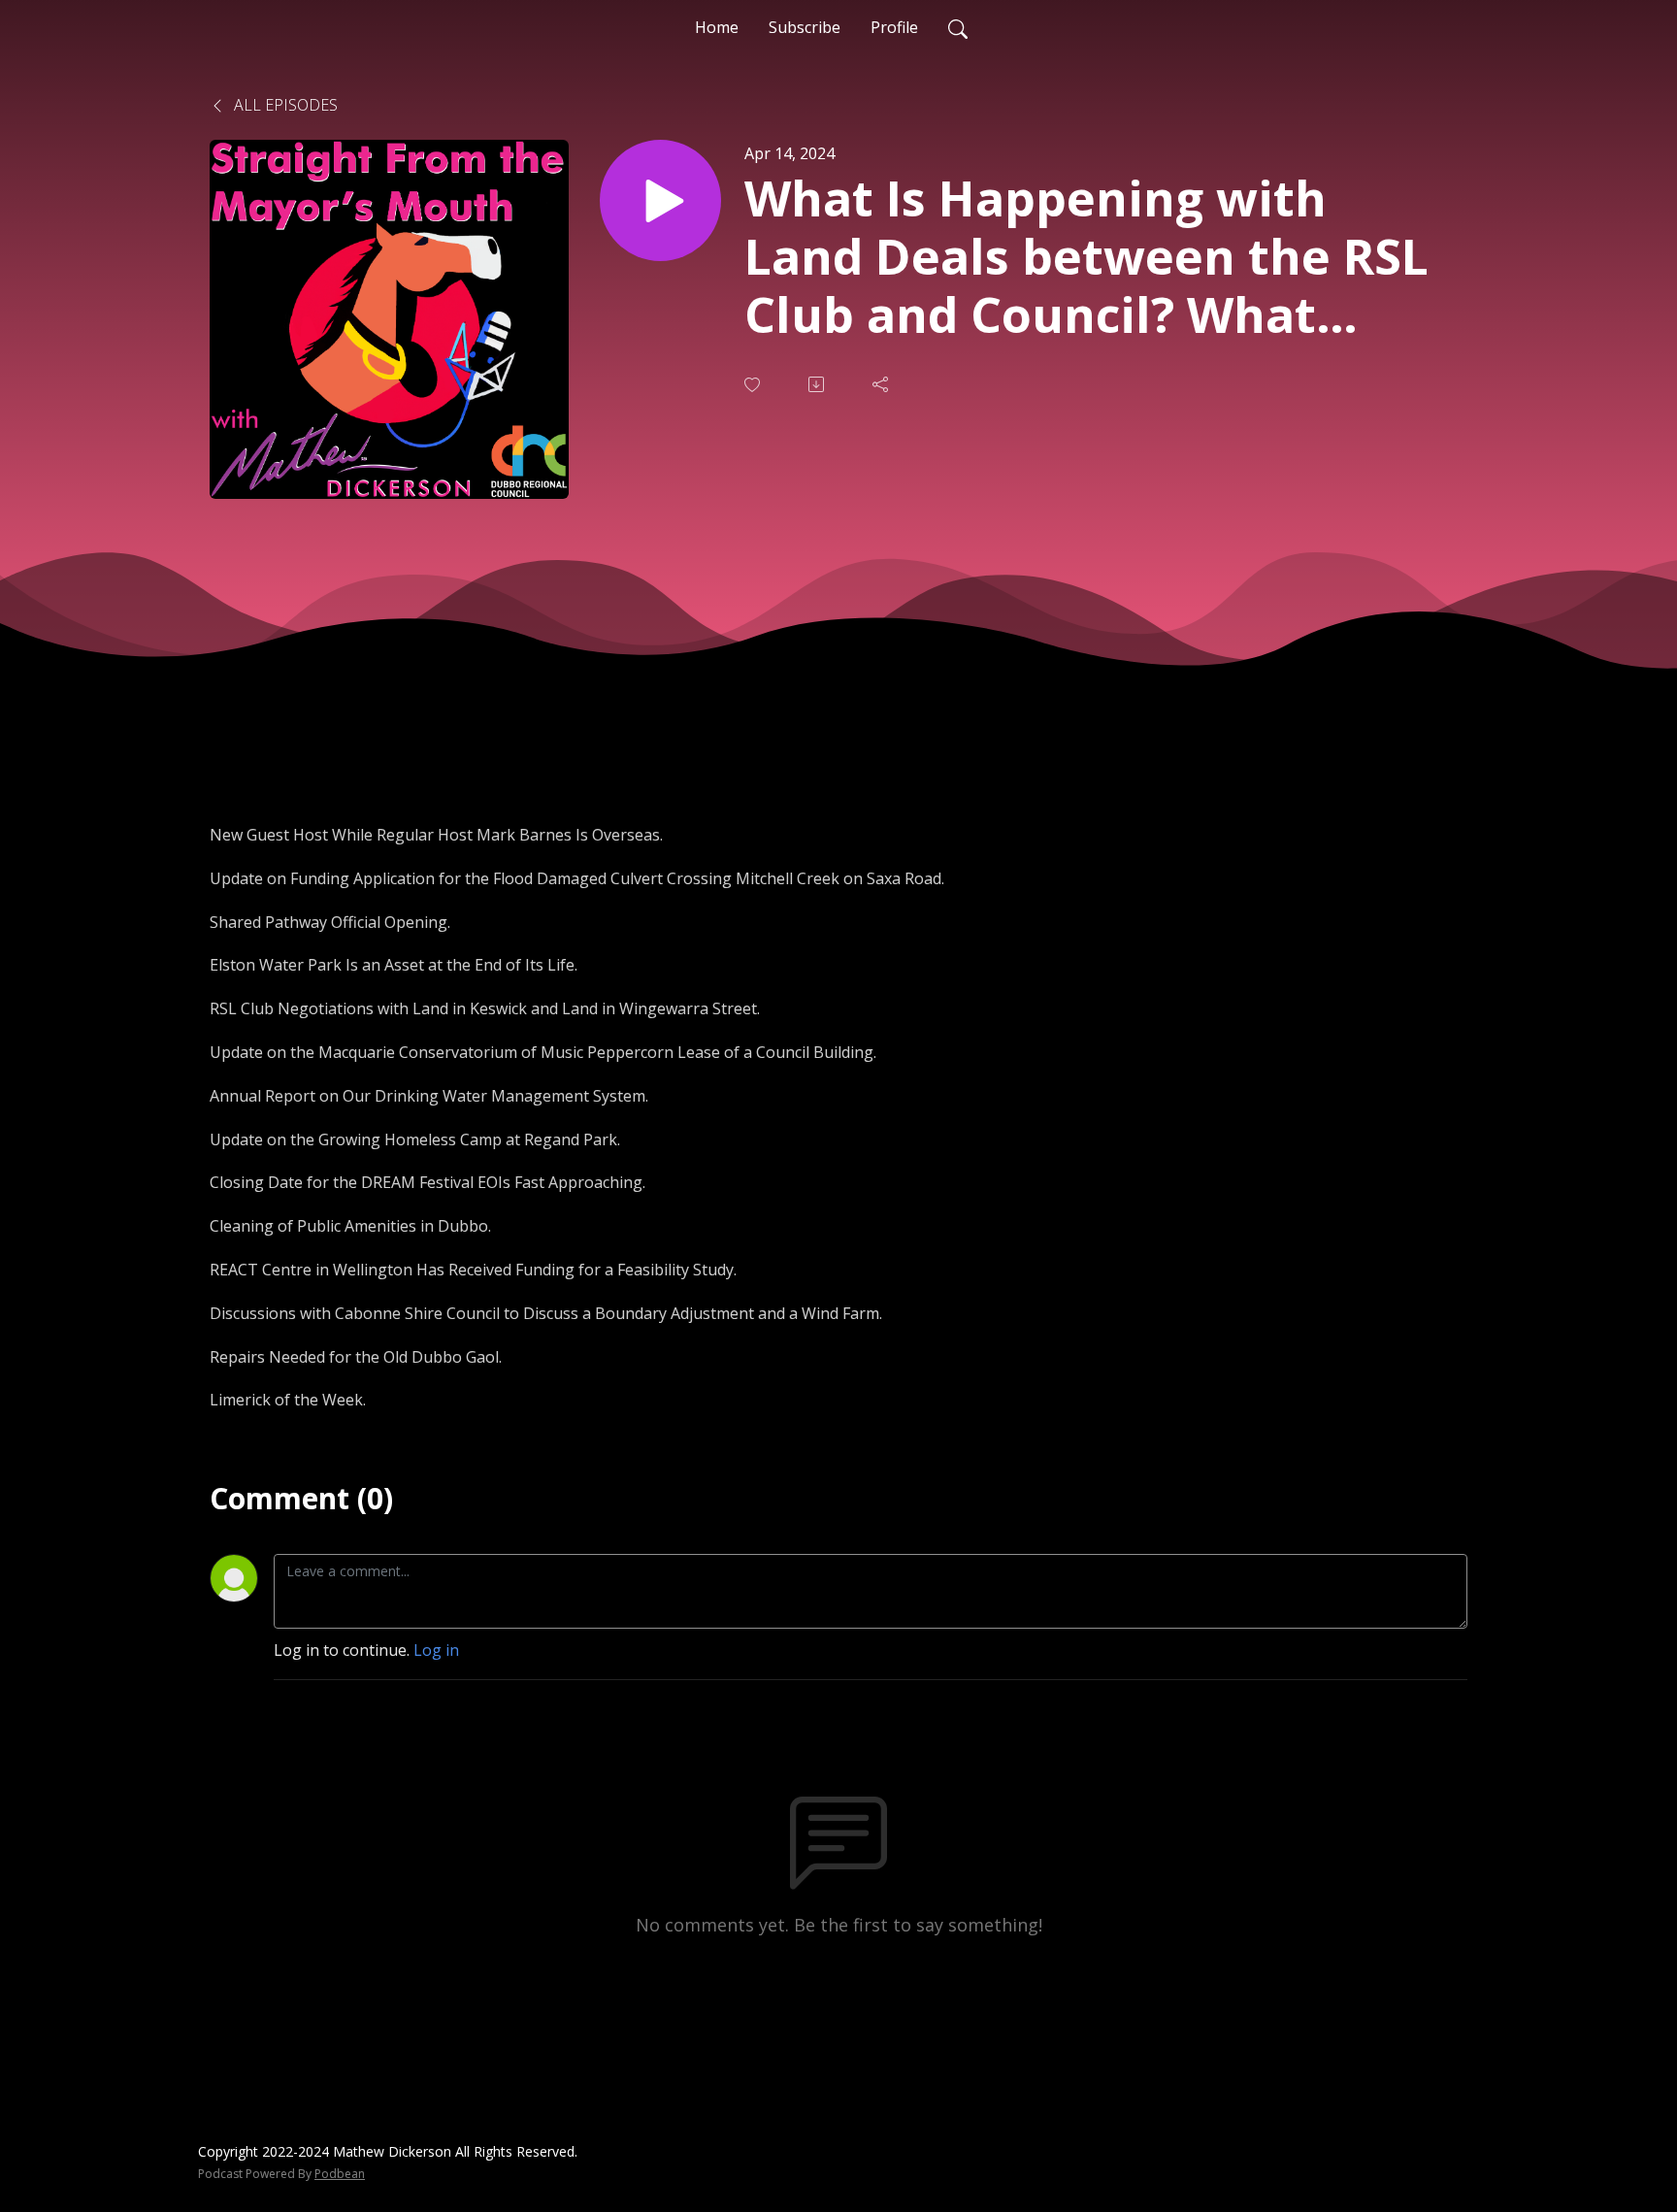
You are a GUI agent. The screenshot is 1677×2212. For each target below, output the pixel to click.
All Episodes (284, 105)
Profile (894, 27)
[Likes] (754, 385)
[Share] (882, 384)
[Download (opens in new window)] (818, 384)
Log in (436, 1650)
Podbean (340, 2174)
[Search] (958, 27)
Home (717, 27)
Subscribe (805, 27)
